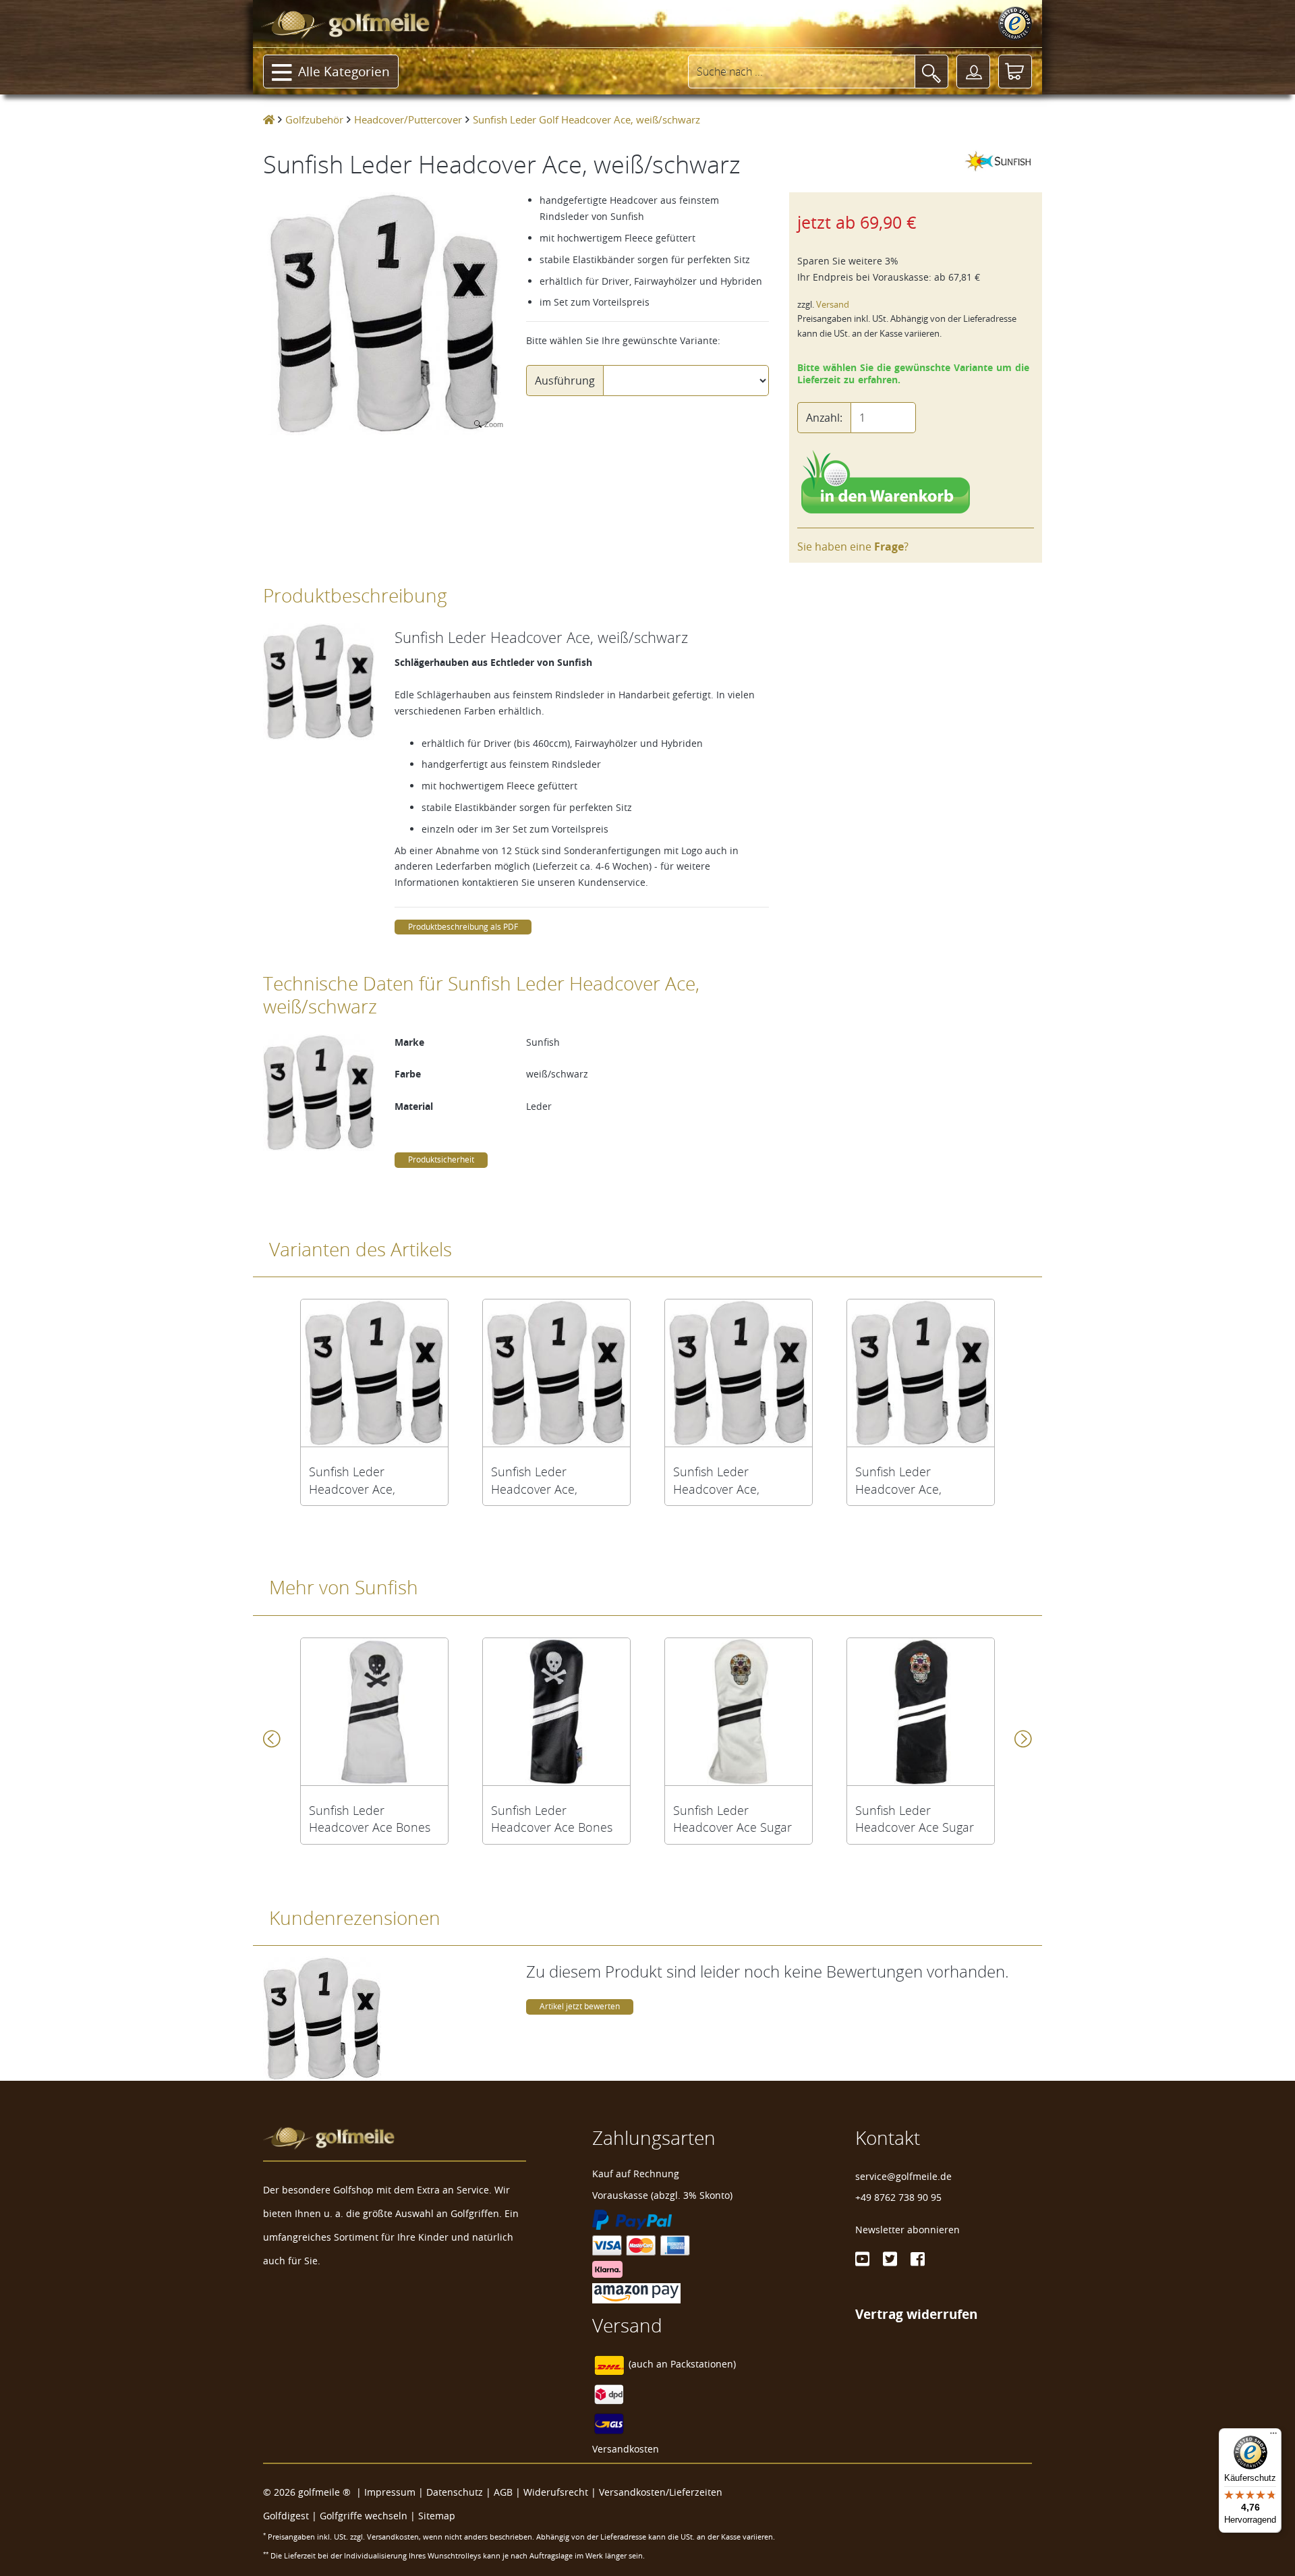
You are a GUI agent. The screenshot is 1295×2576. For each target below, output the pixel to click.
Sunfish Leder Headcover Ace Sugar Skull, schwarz (915, 1819)
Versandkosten (626, 2449)
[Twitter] (890, 2259)
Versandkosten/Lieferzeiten (661, 2492)
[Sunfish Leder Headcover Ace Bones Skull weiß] (374, 1712)
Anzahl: (824, 418)
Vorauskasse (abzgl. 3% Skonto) (662, 2195)
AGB (503, 2492)
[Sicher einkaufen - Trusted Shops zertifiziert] (1015, 24)
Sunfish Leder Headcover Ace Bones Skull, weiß (370, 1819)
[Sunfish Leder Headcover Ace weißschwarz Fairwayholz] (556, 1373)
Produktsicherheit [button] (441, 1159)
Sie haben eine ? (853, 547)
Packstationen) (703, 2364)
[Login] (973, 72)
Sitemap (437, 2516)
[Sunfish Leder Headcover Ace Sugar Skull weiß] (739, 1712)
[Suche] (931, 72)
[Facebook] (918, 2259)
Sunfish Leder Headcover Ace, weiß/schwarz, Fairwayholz (534, 1480)
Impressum (390, 2492)
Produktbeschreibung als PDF (463, 927)
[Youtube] (862, 2259)
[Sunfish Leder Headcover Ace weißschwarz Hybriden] (739, 1373)
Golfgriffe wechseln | (369, 2516)
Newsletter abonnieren (908, 2230)
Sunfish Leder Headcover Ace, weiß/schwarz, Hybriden (739, 1480)
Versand (833, 305)
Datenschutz (455, 2492)
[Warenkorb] (1015, 72)
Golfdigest (286, 2516)
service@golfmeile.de (903, 2176)
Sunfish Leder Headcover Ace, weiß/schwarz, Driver (366, 1480)
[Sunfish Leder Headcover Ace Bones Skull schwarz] (556, 1712)
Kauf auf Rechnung (636, 2174)
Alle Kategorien (344, 72)
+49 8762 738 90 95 (898, 2197)
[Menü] (1273, 2436)
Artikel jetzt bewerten (580, 2006)
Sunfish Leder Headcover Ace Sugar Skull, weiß (732, 1819)
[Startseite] (269, 119)
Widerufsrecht (556, 2492)
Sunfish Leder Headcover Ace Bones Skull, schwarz (552, 1819)
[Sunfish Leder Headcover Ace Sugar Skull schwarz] (921, 1712)
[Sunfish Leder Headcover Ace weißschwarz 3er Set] (921, 1373)
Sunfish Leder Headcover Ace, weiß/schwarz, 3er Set (915, 1480)
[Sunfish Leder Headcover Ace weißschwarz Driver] (374, 1373)
